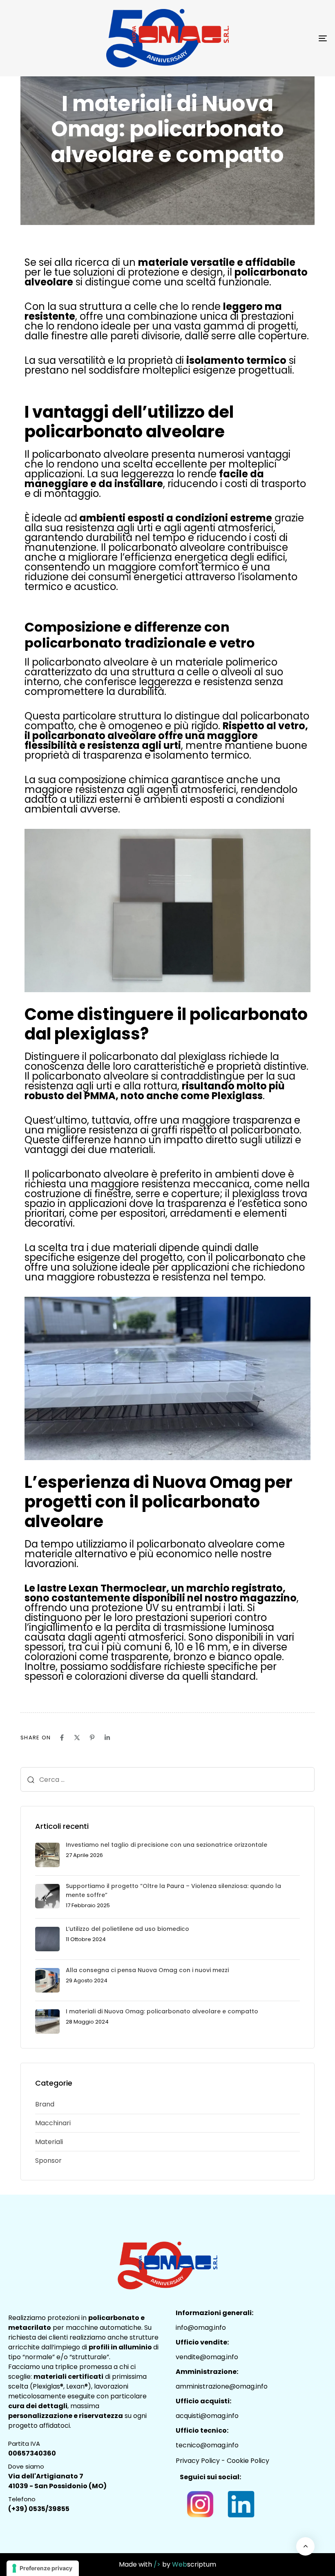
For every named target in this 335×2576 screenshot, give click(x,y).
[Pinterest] (92, 1738)
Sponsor (48, 2161)
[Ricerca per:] (167, 1779)
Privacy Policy (198, 2461)
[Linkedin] (107, 1738)
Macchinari (53, 2123)
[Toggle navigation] (274, 38)
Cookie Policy (248, 2461)
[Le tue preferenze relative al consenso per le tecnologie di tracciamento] (43, 2568)
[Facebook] (62, 1738)
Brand (45, 2104)
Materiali (49, 2142)
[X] (77, 1738)
